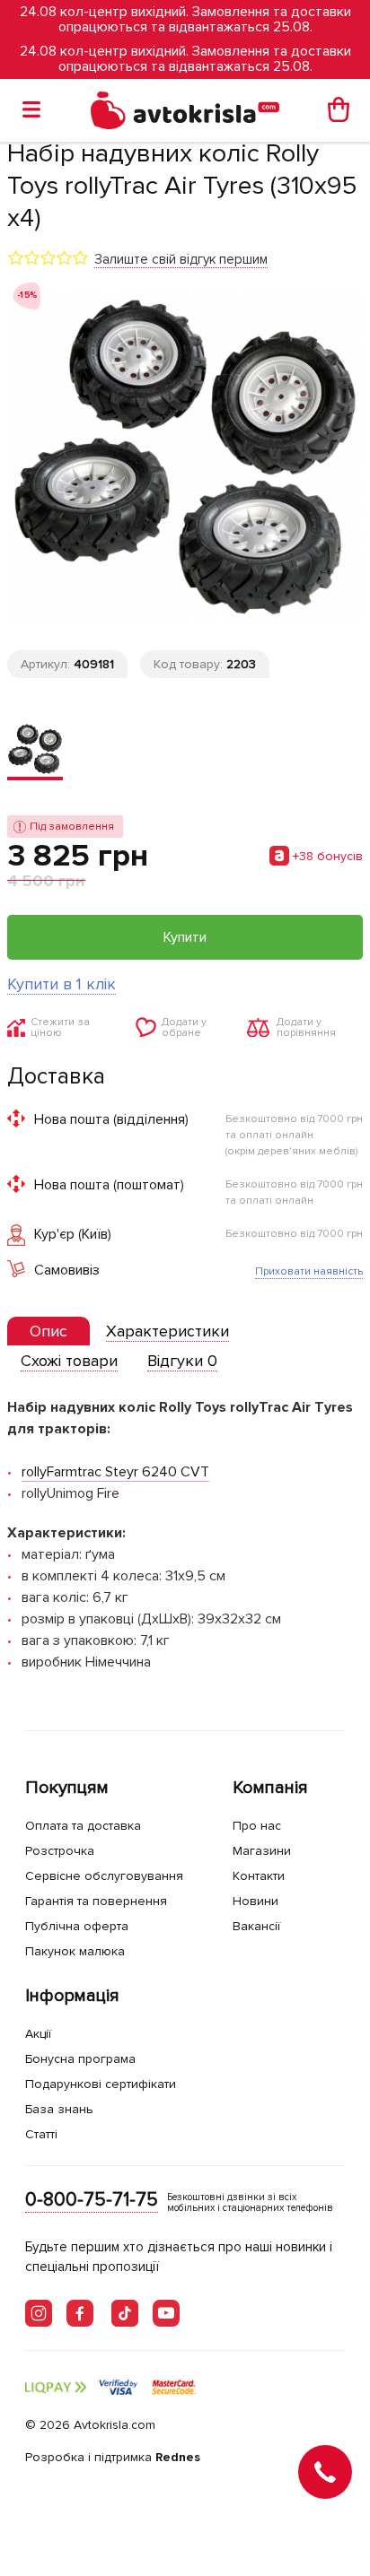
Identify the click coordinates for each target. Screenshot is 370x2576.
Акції (38, 2034)
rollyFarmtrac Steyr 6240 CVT (115, 1472)
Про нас (257, 1826)
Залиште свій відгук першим (181, 259)
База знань (59, 2109)
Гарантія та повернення (96, 1901)
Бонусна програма (80, 2059)
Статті (41, 2134)
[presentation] (48, 1331)
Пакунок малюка (75, 1951)
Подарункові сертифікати (101, 2084)
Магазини (262, 1851)
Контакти (259, 1876)
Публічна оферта (77, 1926)
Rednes (178, 2457)
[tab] (48, 1332)
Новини (255, 1901)
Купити (185, 937)
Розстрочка (60, 1851)
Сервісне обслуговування (104, 1876)
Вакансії (256, 1926)
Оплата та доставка (83, 1826)
